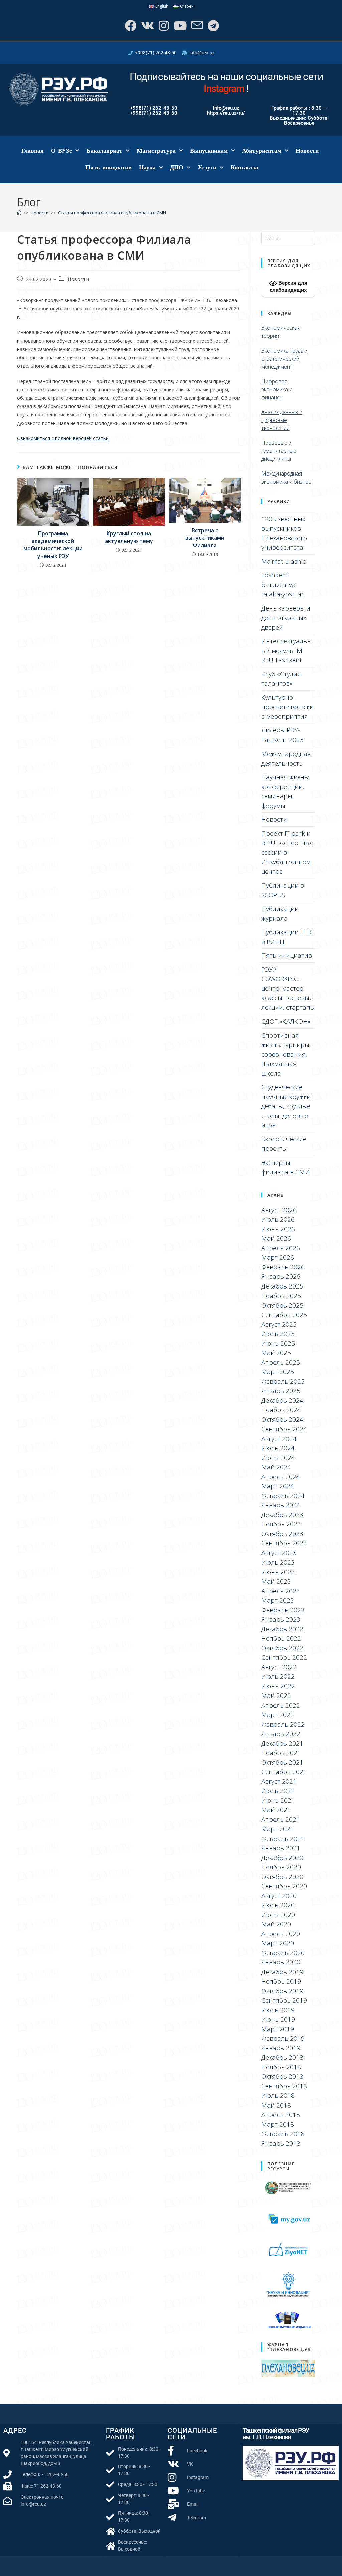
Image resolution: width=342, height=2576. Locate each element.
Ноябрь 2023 (281, 1524)
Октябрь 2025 (282, 1305)
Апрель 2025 (281, 1362)
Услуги (207, 167)
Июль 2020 (278, 1905)
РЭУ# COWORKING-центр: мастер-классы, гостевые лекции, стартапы (288, 988)
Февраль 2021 (283, 1839)
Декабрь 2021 (282, 1743)
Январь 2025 (281, 1391)
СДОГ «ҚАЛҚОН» (286, 1021)
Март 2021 (278, 1829)
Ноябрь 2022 (281, 1638)
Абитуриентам (262, 151)
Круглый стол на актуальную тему (129, 537)
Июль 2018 (278, 2095)
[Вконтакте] (147, 26)
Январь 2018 (281, 2143)
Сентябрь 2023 (284, 1543)
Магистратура (156, 151)
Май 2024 (276, 1467)
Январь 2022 (281, 1734)
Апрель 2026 (281, 1248)
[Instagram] (163, 26)
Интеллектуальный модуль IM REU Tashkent (286, 650)
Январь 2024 (281, 1505)
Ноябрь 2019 (281, 1981)
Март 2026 (278, 1257)
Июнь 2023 (278, 1572)
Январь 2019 (281, 2048)
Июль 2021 (278, 1791)
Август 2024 (279, 1439)
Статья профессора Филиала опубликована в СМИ (112, 213)
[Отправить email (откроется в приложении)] (197, 26)
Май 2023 (276, 1581)
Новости (307, 151)
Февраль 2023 (283, 1610)
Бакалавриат (104, 151)
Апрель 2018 (281, 2115)
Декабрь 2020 (282, 1858)
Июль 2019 (278, 2010)
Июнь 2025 (278, 1343)
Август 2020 (279, 1896)
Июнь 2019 (278, 2019)
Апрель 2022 (281, 1705)
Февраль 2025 (283, 1381)
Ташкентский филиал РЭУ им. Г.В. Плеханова (276, 2434)
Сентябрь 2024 (284, 1429)
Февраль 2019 (283, 2038)
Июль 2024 (278, 1448)
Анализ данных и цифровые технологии (282, 420)
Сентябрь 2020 (284, 1886)
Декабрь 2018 (282, 2057)
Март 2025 (278, 1372)
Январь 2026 (281, 1276)
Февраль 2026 (283, 1267)
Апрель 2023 (281, 1591)
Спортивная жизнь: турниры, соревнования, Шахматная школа (286, 1054)
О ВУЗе (62, 151)
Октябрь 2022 (282, 1648)
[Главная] (19, 213)
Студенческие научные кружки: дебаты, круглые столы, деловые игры (286, 1106)
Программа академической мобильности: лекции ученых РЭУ (53, 545)
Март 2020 (278, 1943)
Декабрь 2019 (282, 1972)
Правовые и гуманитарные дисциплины (279, 451)
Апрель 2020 (281, 1934)
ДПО (177, 167)
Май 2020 (276, 1924)
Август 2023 (279, 1553)
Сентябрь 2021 (284, 1772)
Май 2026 (276, 1238)
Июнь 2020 (278, 1915)
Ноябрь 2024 (281, 1410)
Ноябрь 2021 (281, 1753)
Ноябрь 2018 (281, 2067)
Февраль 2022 (283, 1724)
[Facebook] (130, 26)
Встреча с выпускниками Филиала (205, 538)
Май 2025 (276, 1353)
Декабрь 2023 (282, 1515)
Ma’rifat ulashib (284, 561)
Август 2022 (279, 1667)
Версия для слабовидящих (288, 286)
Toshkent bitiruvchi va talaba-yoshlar (283, 585)
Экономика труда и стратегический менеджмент (284, 359)
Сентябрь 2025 (284, 1315)
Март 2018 (278, 2124)
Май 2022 (276, 1696)
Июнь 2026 (278, 1229)
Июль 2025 (278, 1334)
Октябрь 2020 (282, 1877)
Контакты (244, 167)
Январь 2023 (281, 1619)
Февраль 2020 (283, 1953)
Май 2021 (276, 1810)
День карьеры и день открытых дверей (286, 618)
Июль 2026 (278, 1219)
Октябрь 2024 (282, 1419)
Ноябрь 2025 (281, 1296)
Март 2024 (278, 1486)
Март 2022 (278, 1715)
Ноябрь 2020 (281, 1867)
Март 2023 (278, 1600)
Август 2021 (279, 1781)
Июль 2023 (278, 1562)
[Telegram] (213, 26)
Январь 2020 (281, 1962)
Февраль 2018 (283, 2134)
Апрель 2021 (281, 1819)
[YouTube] (180, 26)
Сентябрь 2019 (284, 2000)
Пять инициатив (109, 167)
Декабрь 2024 (282, 1400)
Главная (33, 151)
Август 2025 (279, 1324)
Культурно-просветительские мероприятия (287, 707)
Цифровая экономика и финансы (277, 389)
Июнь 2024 (278, 1458)
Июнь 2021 (278, 1800)
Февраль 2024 (283, 1496)
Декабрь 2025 (282, 1286)
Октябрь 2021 (282, 1762)
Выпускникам (209, 151)
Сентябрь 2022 (284, 1657)
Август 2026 (279, 1210)
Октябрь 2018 (282, 2076)
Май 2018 (276, 2105)
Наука (147, 167)
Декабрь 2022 (282, 1629)
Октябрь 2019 (282, 1991)
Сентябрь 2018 (284, 2086)
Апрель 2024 (281, 1477)
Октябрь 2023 (282, 1534)
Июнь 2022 (278, 1686)
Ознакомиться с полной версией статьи (63, 438)
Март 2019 (278, 2029)
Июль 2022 (278, 1676)
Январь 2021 (281, 1848)
